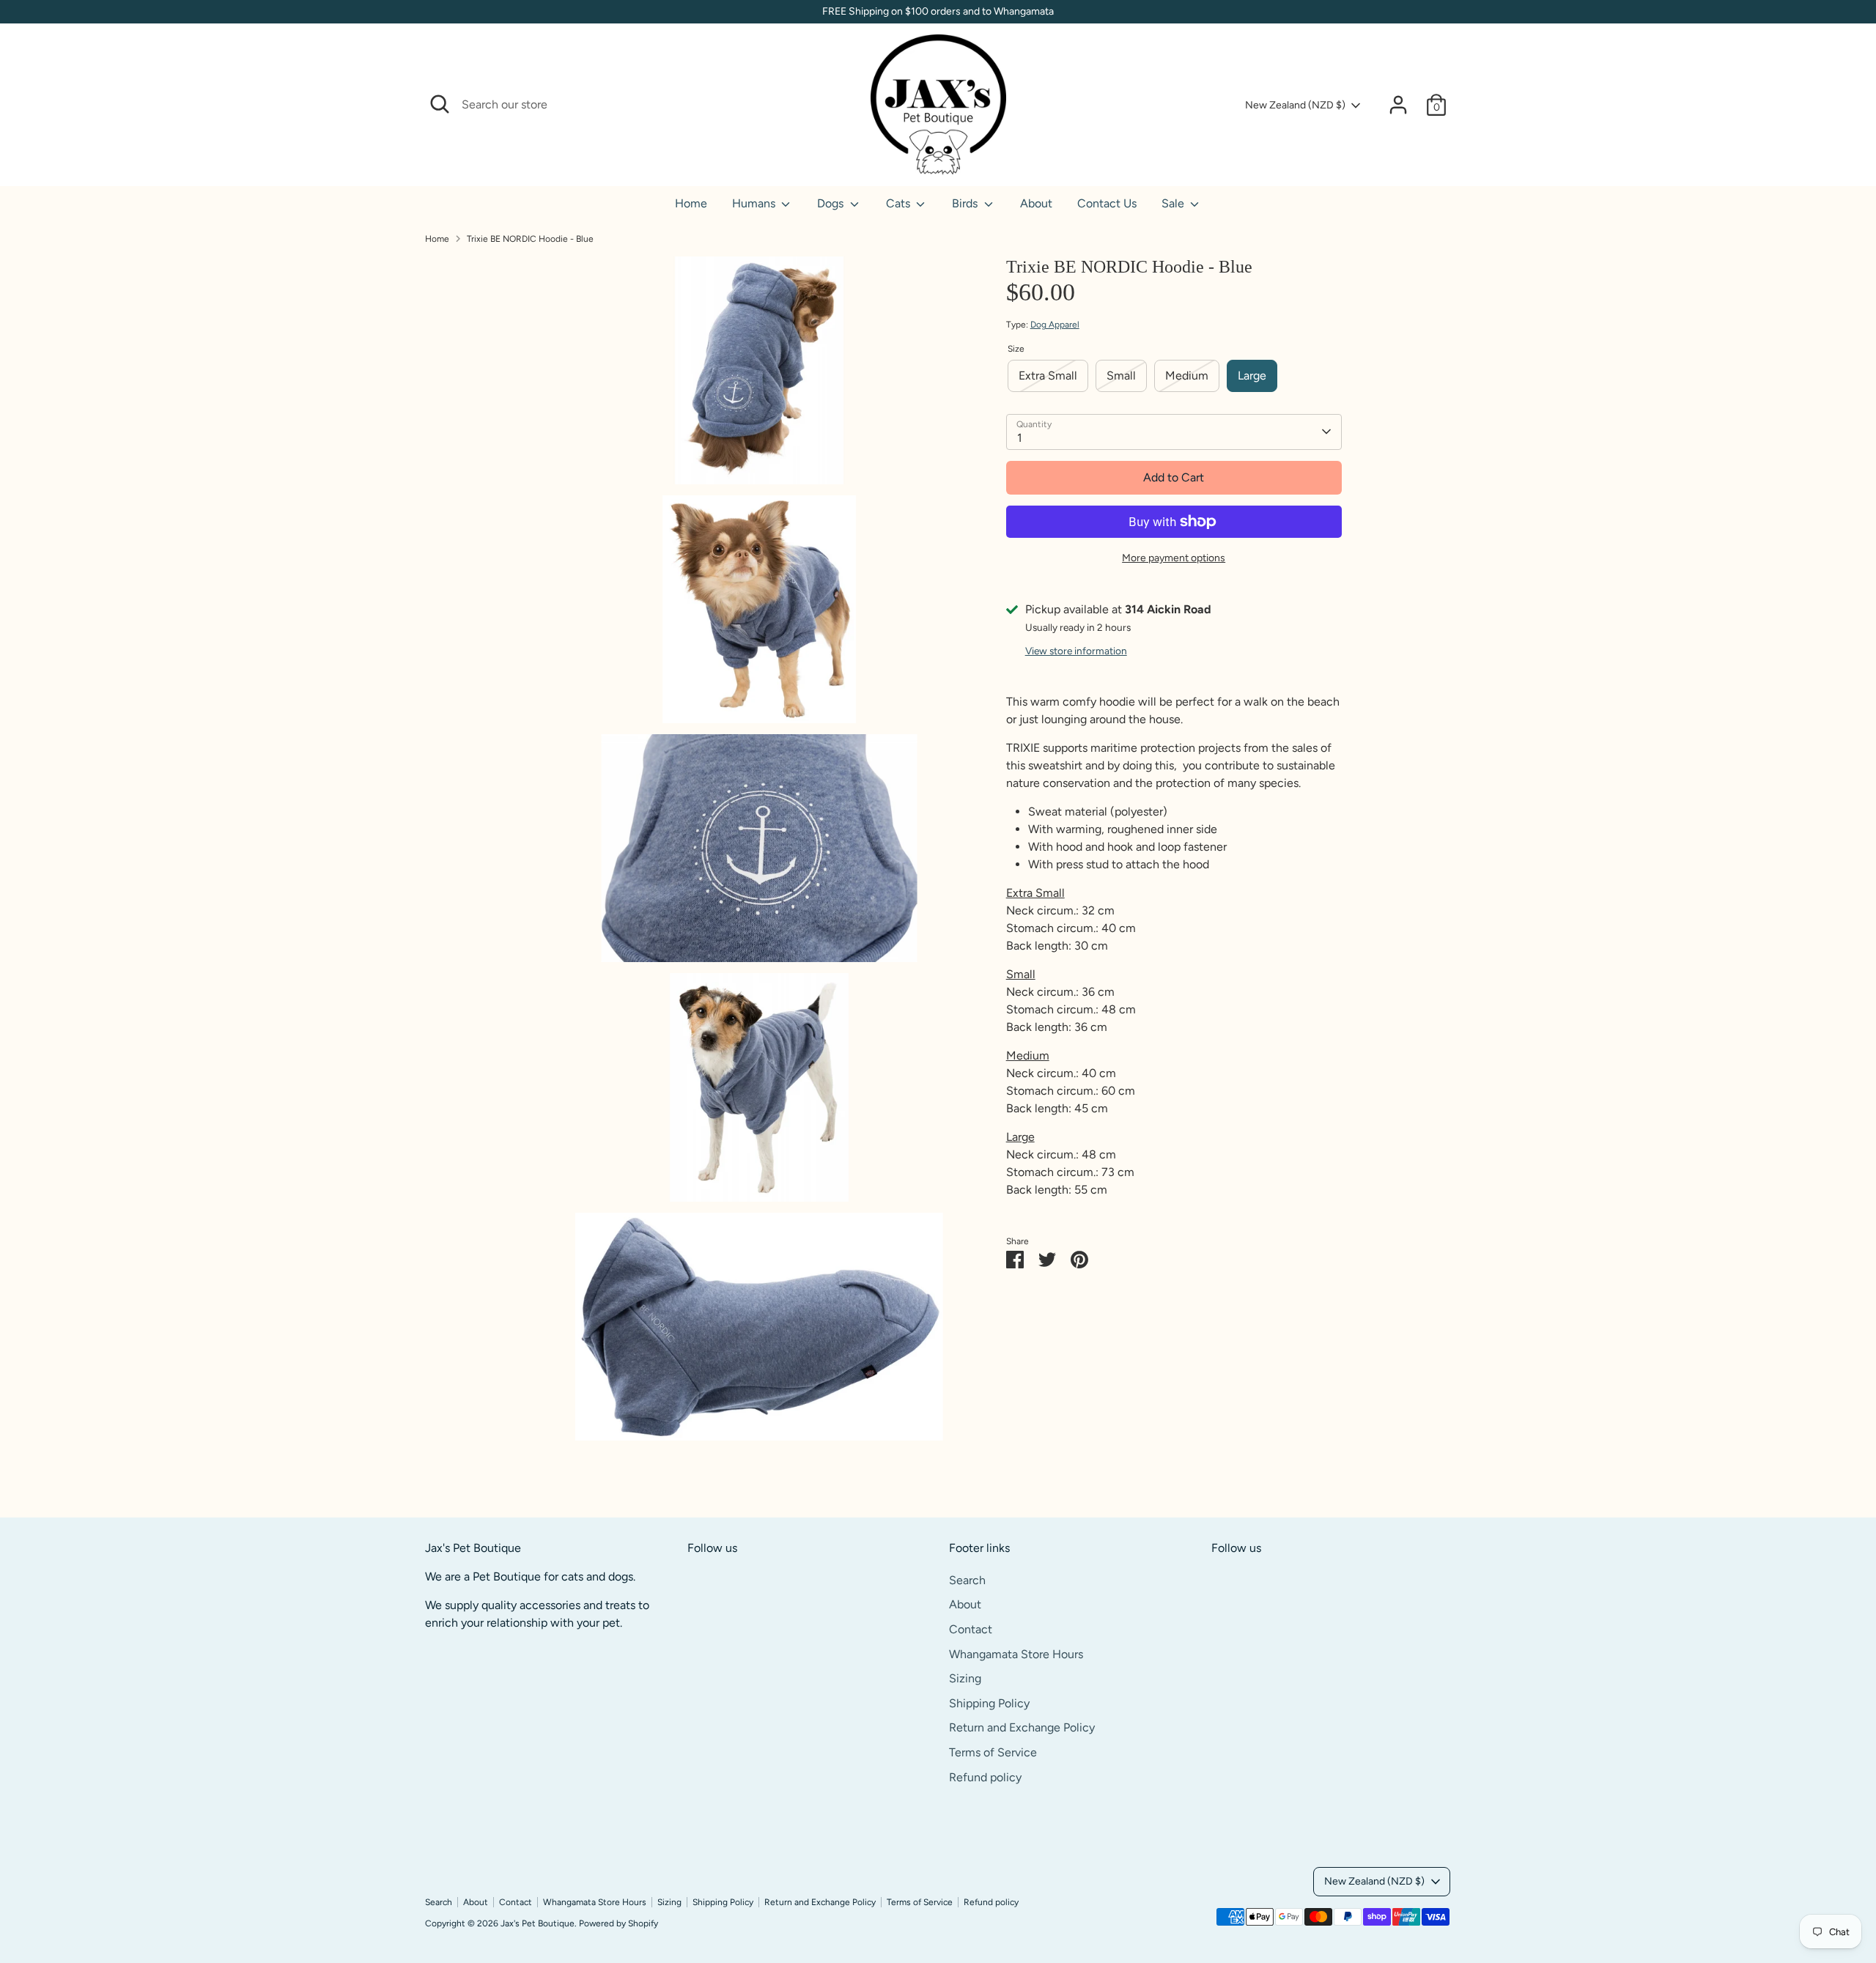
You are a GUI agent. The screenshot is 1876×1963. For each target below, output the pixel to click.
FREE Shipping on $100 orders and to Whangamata (938, 11)
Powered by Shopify (618, 1923)
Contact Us (1107, 203)
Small (1121, 376)
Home (691, 203)
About (1036, 203)
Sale (1174, 203)
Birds (966, 203)
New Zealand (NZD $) (1295, 105)
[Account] (1398, 105)
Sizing (965, 1678)
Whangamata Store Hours (1016, 1654)
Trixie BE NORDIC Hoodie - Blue (530, 239)
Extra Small (1048, 376)
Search (967, 1580)
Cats (900, 203)
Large (1252, 376)
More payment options (1174, 558)
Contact (971, 1629)
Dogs (832, 203)
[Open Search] (440, 104)
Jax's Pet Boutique (538, 1923)
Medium (1187, 376)
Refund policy (985, 1777)
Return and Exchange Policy (1022, 1727)
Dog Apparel (1055, 325)
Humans (755, 203)
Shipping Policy (989, 1703)
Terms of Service (993, 1752)
